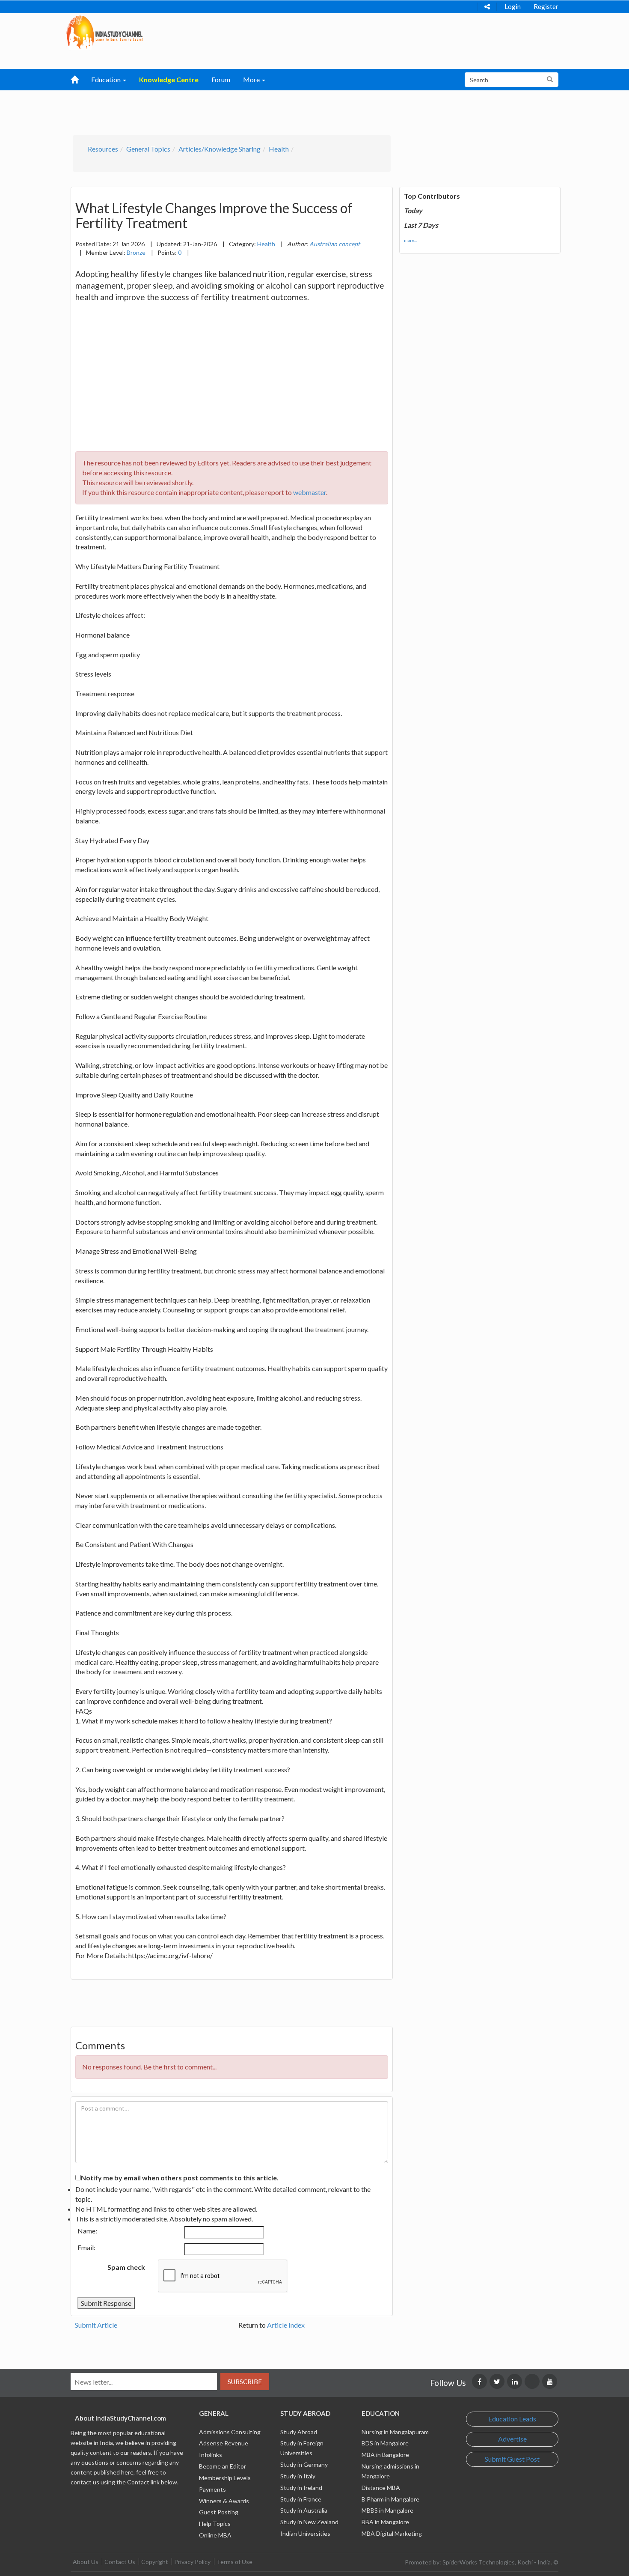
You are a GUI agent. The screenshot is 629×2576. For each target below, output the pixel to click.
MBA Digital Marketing (392, 2533)
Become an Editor (223, 2466)
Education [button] (107, 79)
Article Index (286, 2325)
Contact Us (120, 2562)
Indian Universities (305, 2533)
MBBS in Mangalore (387, 2510)
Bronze (136, 252)
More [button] (252, 79)
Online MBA (215, 2535)
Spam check (126, 2267)
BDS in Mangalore (385, 2443)
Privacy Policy (192, 2562)
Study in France (301, 2499)
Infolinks (211, 2455)
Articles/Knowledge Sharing (220, 149)
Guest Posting (219, 2512)
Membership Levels (225, 2478)
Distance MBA (381, 2488)
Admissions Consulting (230, 2432)
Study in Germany (304, 2464)
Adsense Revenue (224, 2443)
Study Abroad (299, 2432)
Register (546, 6)
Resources (103, 149)
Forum (221, 79)
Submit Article (96, 2325)
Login (513, 6)
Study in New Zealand (309, 2522)
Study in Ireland (301, 2488)
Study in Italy (298, 2476)
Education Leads (512, 2419)
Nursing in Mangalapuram (395, 2432)
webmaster (310, 492)
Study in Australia (304, 2510)
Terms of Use (234, 2562)
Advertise (512, 2439)
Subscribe (245, 2382)
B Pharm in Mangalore (390, 2499)
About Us (86, 2562)
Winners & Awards (224, 2501)
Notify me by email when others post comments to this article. (180, 2178)
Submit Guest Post (512, 2459)
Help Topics (215, 2524)
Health (279, 149)
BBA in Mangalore (385, 2522)
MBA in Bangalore (385, 2455)
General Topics (148, 149)
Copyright (155, 2562)
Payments (212, 2489)
